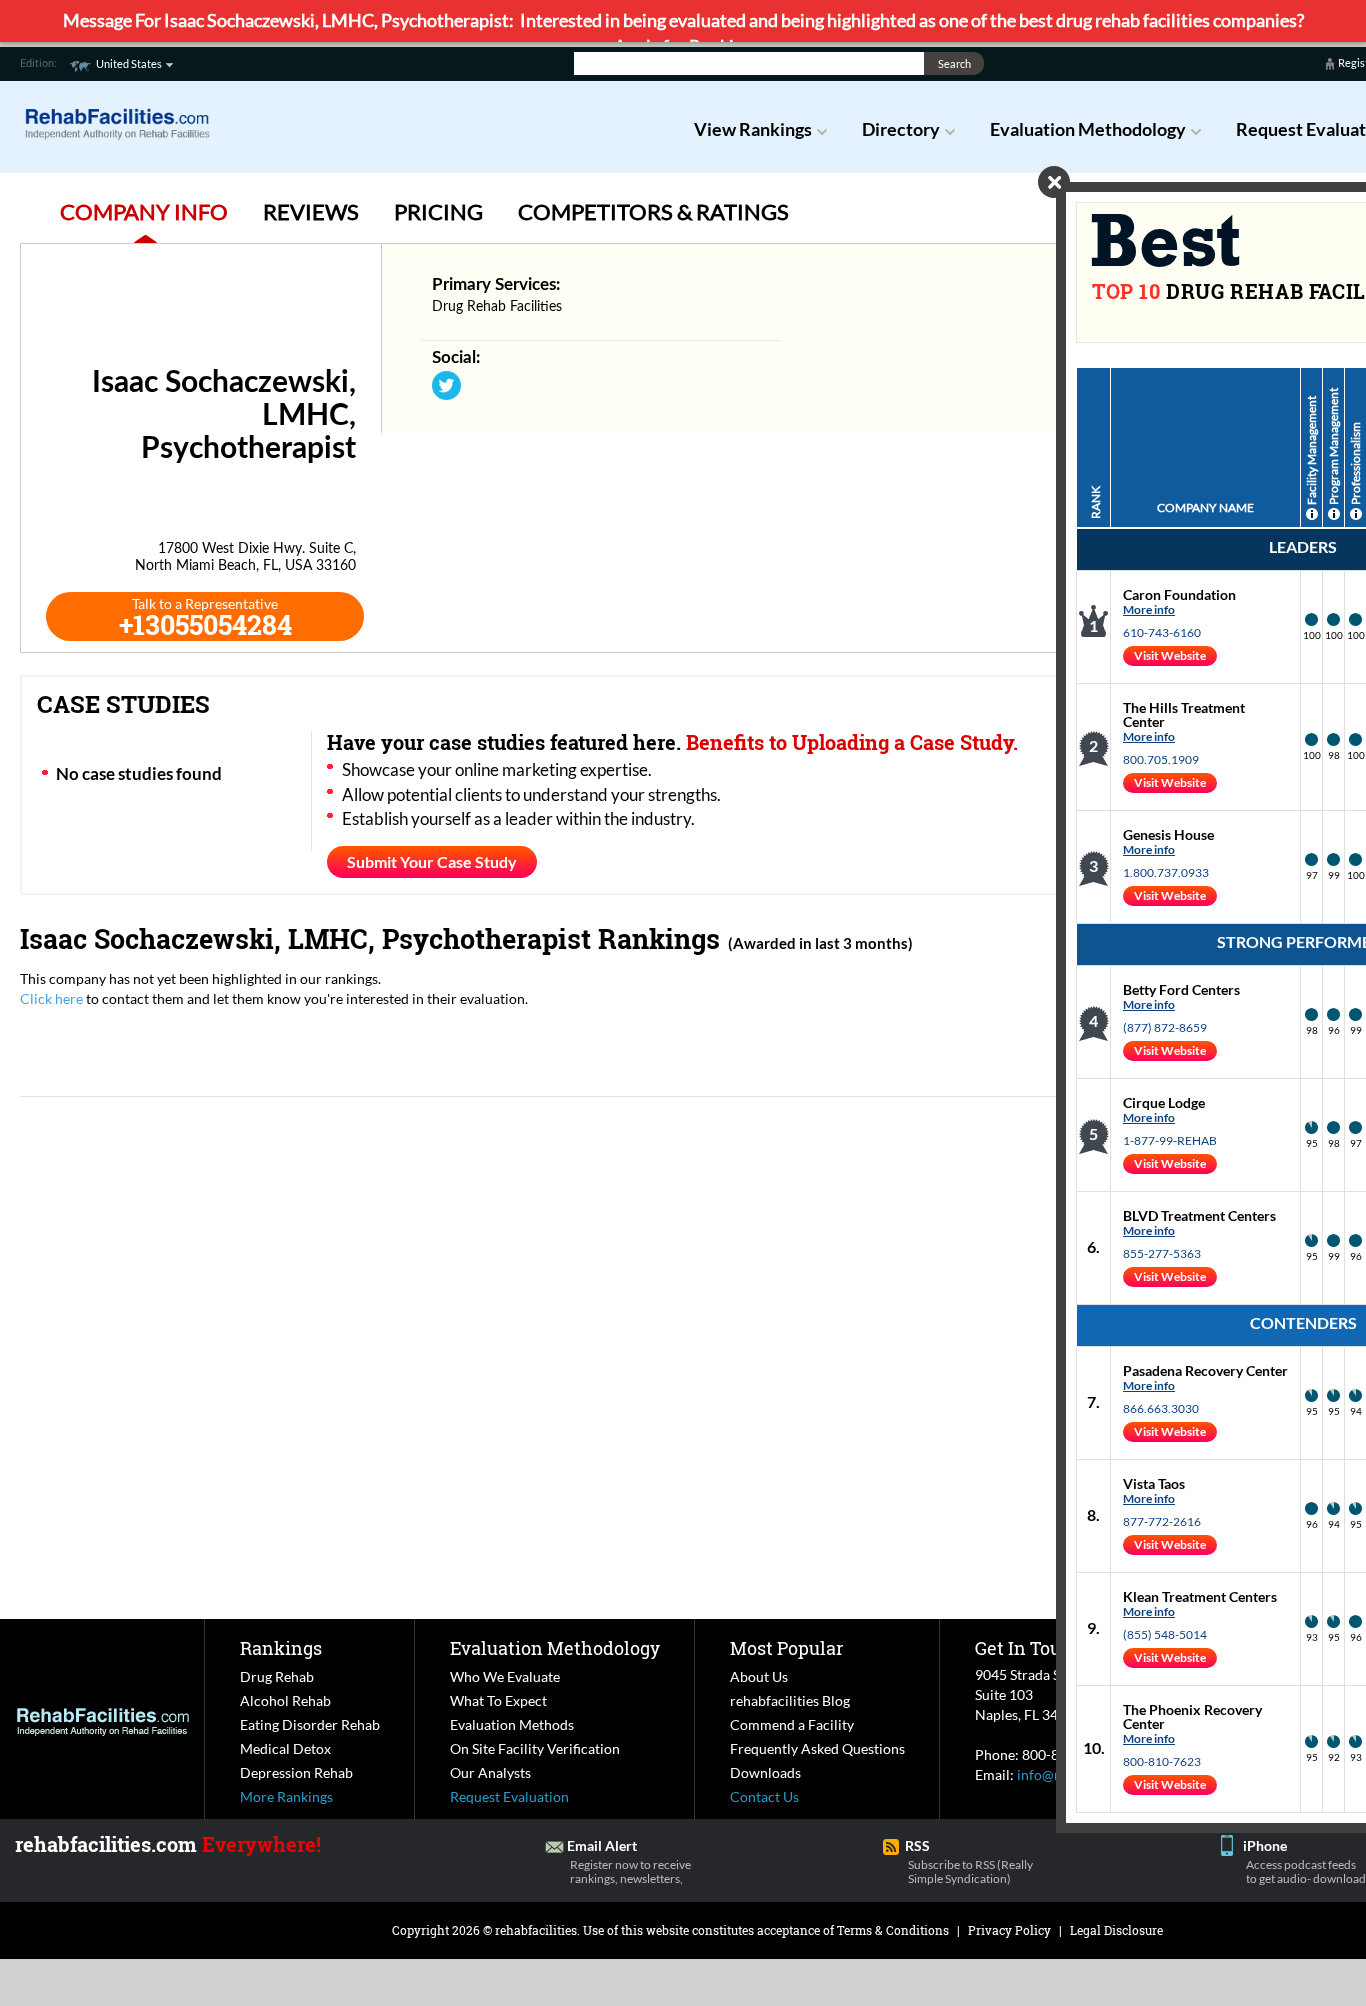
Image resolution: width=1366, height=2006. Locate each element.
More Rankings (286, 1796)
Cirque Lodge (1164, 1102)
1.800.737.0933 (1166, 872)
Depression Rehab (296, 1772)
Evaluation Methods (512, 1724)
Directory (901, 129)
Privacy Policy (1009, 1930)
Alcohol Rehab (285, 1700)
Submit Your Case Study (432, 861)
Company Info (144, 211)
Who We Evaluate (505, 1676)
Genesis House (1168, 834)
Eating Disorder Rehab (310, 1724)
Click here (51, 998)
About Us (759, 1676)
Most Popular (786, 1648)
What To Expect (498, 1700)
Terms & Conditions (893, 1930)
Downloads (765, 1772)
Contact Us (764, 1796)
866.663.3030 (1161, 1408)
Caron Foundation (1179, 594)
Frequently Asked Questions (817, 1748)
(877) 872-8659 (1165, 1027)
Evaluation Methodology (1088, 129)
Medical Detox (285, 1748)
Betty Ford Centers (1181, 989)
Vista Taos (1154, 1483)
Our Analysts (490, 1772)
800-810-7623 (1162, 1761)
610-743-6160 (1162, 632)
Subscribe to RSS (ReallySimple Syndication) (970, 1871)
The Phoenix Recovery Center (1192, 1716)
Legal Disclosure (1116, 1930)
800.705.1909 (1161, 759)
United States (129, 63)
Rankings (281, 1648)
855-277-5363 (1162, 1253)
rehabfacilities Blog (790, 1700)
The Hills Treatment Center (1184, 714)
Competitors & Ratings (653, 211)
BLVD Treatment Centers (1199, 1215)
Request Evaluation (509, 1796)
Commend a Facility (792, 1724)
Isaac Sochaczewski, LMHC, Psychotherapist (305, 938)
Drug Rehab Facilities (497, 307)
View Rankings (753, 129)
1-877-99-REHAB (1170, 1140)
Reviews (311, 211)
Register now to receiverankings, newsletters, (630, 1871)
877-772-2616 (1162, 1521)
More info (1149, 609)
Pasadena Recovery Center (1205, 1370)
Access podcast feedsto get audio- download (1306, 1871)
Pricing (438, 211)
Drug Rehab (277, 1676)
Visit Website (1170, 655)
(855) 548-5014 (1165, 1634)
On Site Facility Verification (535, 1748)
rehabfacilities (536, 1930)
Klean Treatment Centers (1200, 1596)
